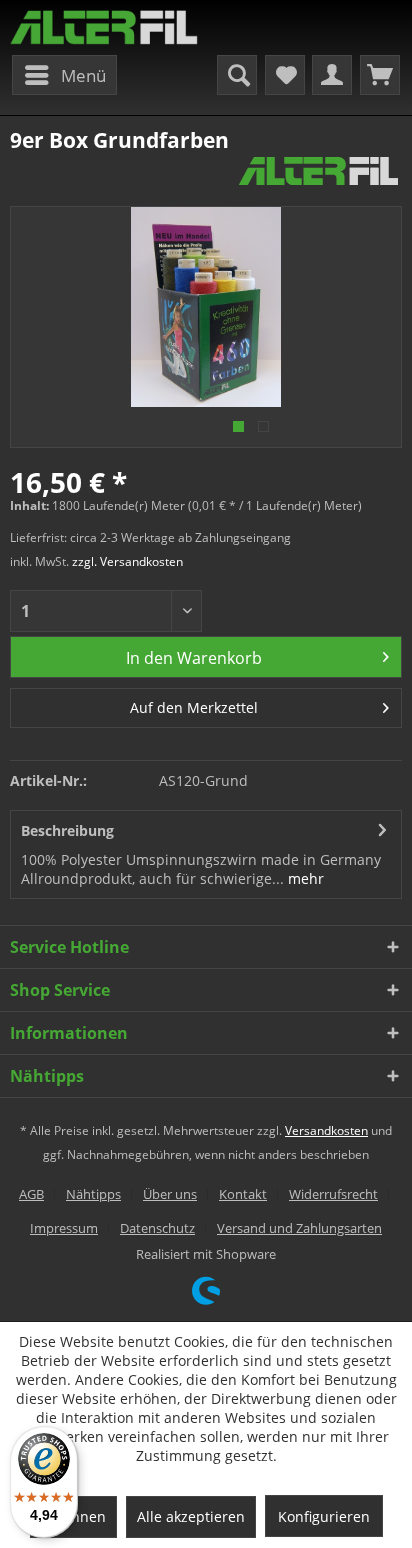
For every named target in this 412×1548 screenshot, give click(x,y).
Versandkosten (326, 1130)
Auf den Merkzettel (194, 707)
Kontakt (243, 1194)
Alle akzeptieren (191, 1516)
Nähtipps (93, 1194)
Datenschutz (157, 1228)
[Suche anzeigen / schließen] (237, 75)
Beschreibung (67, 830)
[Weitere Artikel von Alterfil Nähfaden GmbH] (318, 171)
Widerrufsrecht (333, 1194)
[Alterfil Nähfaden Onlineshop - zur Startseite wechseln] (104, 27)
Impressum (64, 1228)
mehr (304, 878)
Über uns (170, 1194)
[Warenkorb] (380, 75)
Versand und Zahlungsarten (299, 1228)
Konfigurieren (324, 1516)
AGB (31, 1194)
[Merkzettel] (285, 75)
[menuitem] (64, 75)
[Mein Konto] (332, 75)
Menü (83, 75)
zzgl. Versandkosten (127, 561)
